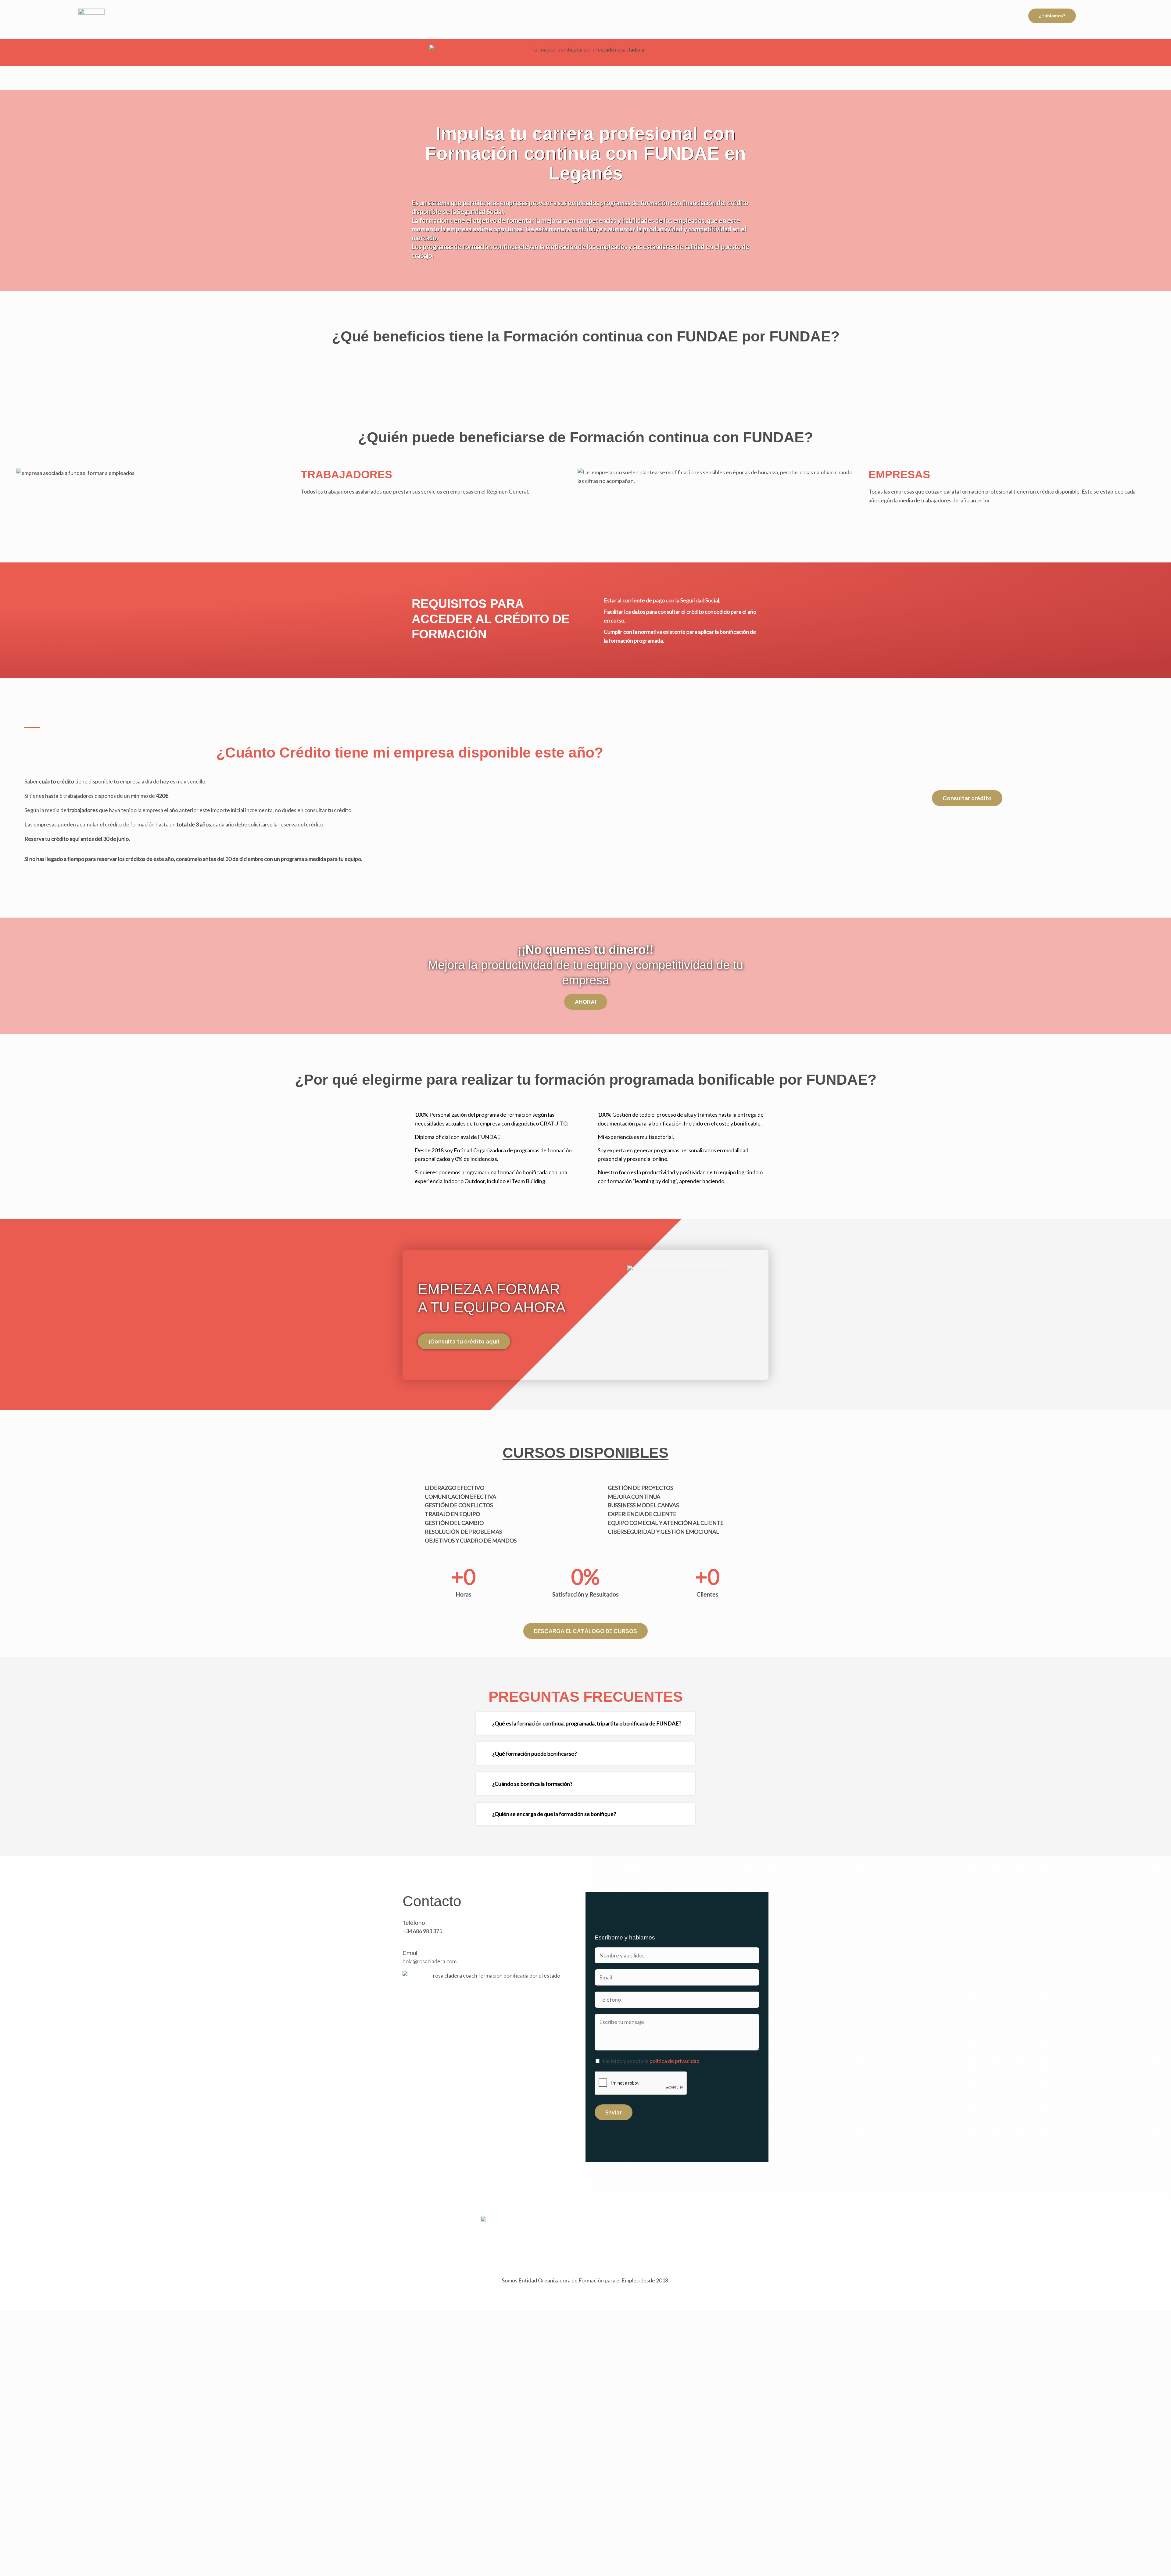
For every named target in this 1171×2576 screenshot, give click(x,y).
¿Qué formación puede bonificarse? (534, 1754)
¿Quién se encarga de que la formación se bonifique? (554, 1814)
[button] (585, 1723)
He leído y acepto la (651, 2061)
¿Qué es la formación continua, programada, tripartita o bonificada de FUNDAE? (587, 1723)
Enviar (614, 2112)
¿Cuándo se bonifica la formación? (532, 1784)
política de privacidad (675, 2061)
